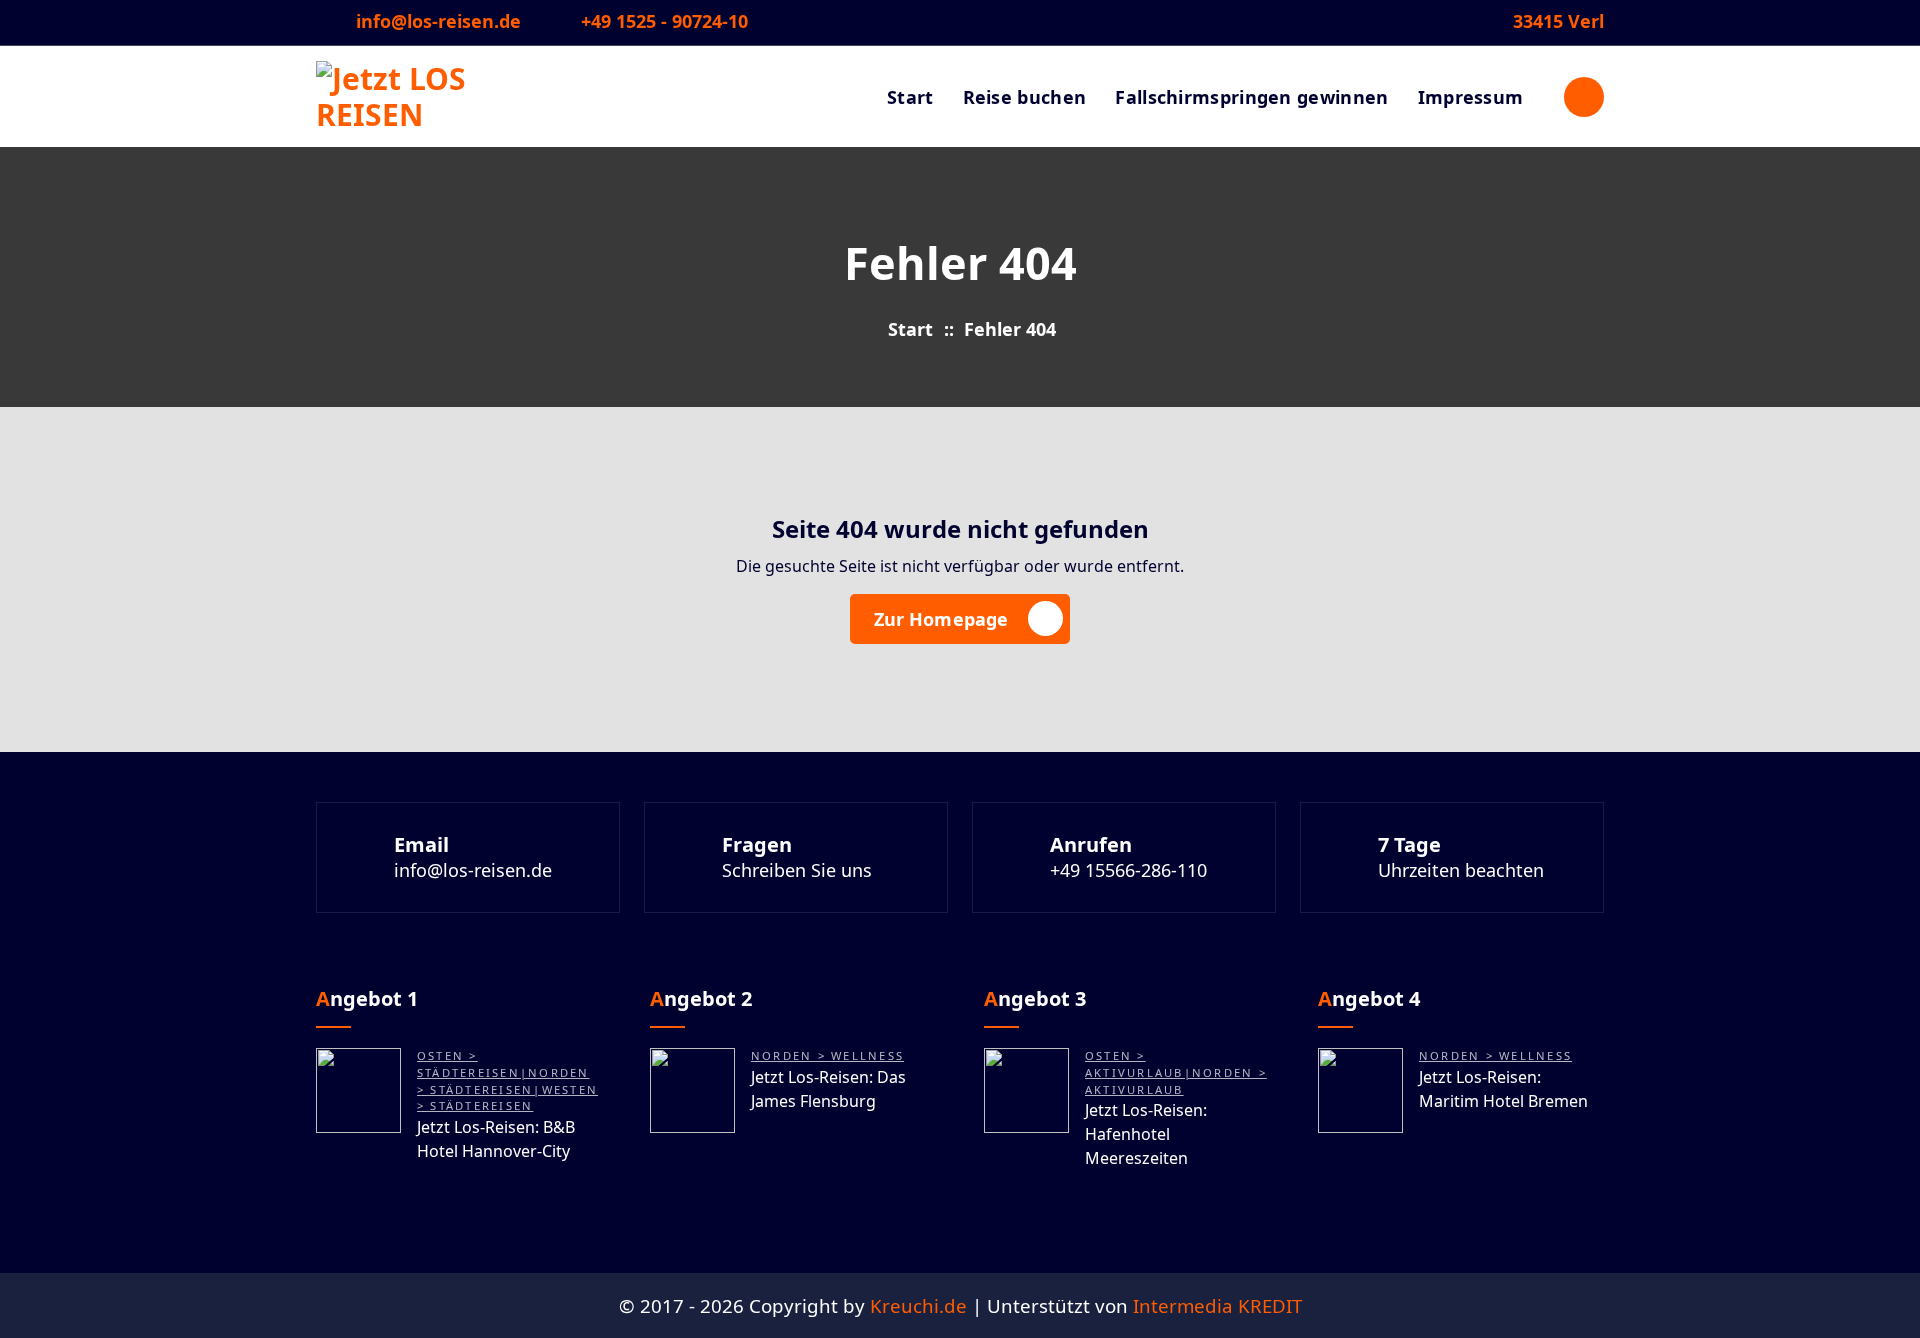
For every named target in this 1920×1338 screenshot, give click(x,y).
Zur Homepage (941, 619)
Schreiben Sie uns (797, 870)
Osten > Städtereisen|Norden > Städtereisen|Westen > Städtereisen (507, 1080)
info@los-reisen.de (438, 22)
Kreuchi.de (918, 1305)
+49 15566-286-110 (1128, 870)
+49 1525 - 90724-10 (664, 22)
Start (910, 97)
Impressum (1471, 97)
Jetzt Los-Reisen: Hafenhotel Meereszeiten (1146, 1134)
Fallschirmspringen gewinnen (1251, 97)
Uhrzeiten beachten (1461, 870)
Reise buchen (1025, 97)
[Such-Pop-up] (1584, 97)
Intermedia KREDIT (1217, 1305)
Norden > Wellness (827, 1055)
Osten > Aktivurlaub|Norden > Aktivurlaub (1176, 1072)
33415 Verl (1558, 22)
